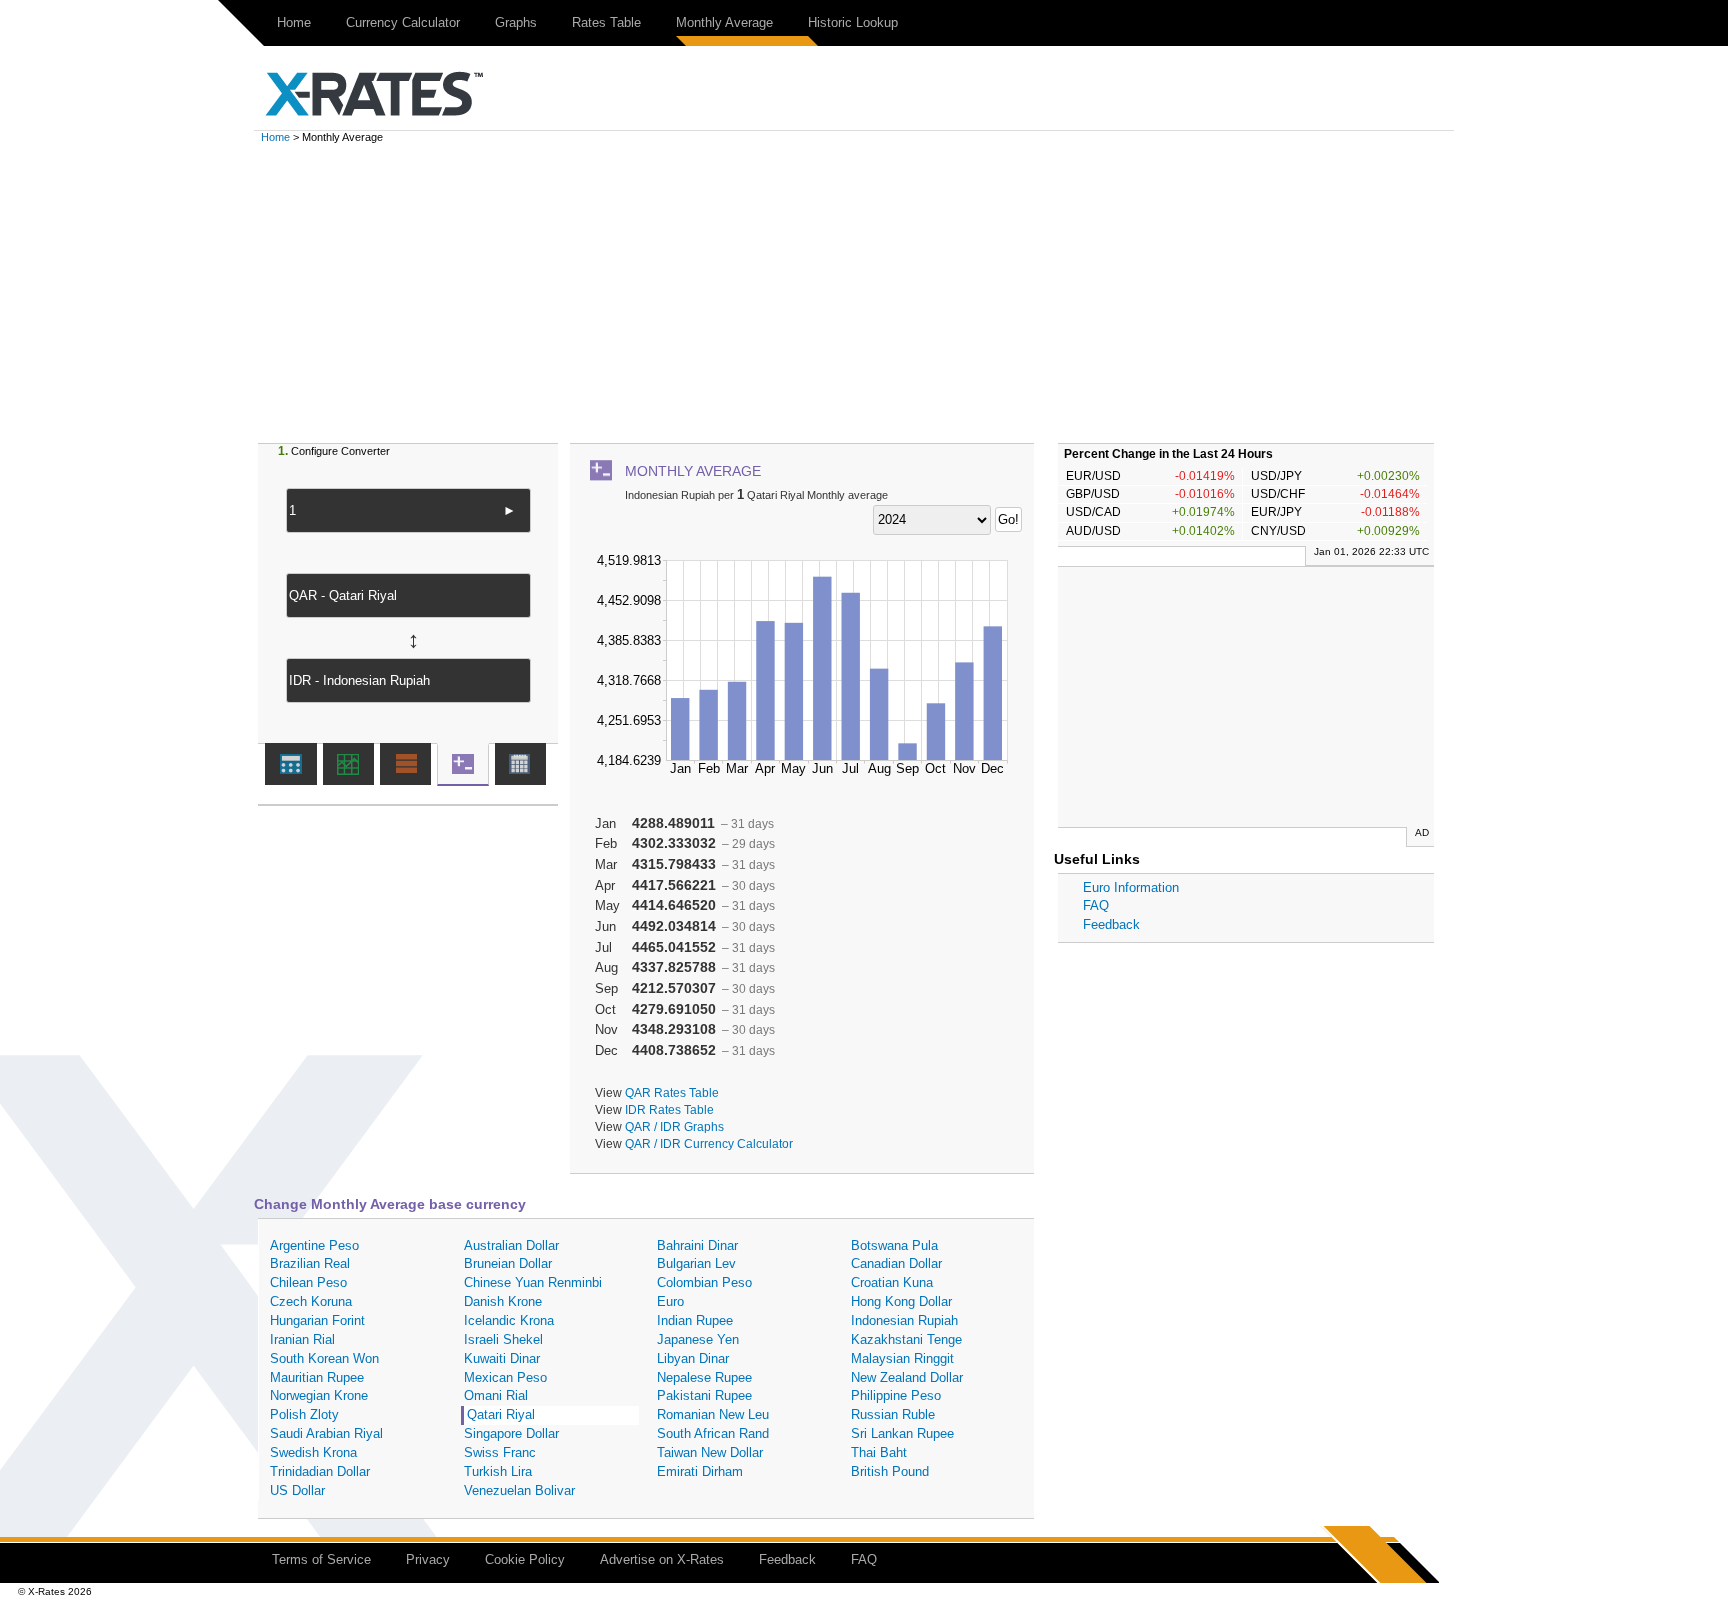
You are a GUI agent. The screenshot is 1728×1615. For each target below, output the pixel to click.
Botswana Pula (894, 1245)
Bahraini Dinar (697, 1245)
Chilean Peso (308, 1282)
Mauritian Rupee (317, 1377)
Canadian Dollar (896, 1263)
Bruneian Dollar (508, 1263)
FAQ (1096, 905)
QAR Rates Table (672, 1092)
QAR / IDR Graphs (674, 1126)
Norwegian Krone (319, 1395)
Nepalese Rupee (704, 1377)
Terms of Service (321, 1559)
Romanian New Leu (713, 1414)
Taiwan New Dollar (710, 1452)
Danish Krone (503, 1301)
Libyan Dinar (693, 1358)
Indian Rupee (695, 1320)
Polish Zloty (304, 1414)
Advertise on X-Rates (662, 1559)
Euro (670, 1301)
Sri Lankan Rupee (902, 1433)
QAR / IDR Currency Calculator (709, 1143)
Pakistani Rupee (704, 1395)
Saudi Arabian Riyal (326, 1433)
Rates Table (606, 22)
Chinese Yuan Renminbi (533, 1282)
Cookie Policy (525, 1559)
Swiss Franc (500, 1452)
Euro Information (1131, 887)
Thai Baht (879, 1452)
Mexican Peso (505, 1377)
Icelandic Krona (509, 1320)
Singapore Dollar (511, 1433)
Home (294, 22)
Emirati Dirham (700, 1471)
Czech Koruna (311, 1301)
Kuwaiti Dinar (502, 1358)
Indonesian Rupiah (904, 1320)
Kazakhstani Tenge (906, 1339)
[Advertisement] (864, 293)
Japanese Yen (698, 1339)
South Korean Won (324, 1358)
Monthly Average (724, 22)
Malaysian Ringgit (902, 1358)
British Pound (890, 1471)
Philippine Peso (896, 1395)
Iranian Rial (302, 1339)
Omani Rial (496, 1395)
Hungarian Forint (317, 1320)
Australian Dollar (511, 1245)
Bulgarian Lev (696, 1263)
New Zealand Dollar (907, 1377)
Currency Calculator (403, 22)
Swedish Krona (313, 1452)
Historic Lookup (853, 22)
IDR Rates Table (669, 1109)
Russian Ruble (893, 1414)
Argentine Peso (314, 1245)
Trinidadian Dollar (320, 1471)
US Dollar (297, 1490)
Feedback (1111, 924)
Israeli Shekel (503, 1339)
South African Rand (713, 1433)
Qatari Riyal (501, 1414)
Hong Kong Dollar (901, 1301)
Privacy (428, 1559)
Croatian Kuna (892, 1282)
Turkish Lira (498, 1471)
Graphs (516, 22)
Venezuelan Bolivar (519, 1490)
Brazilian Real (310, 1263)
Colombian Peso (704, 1282)
